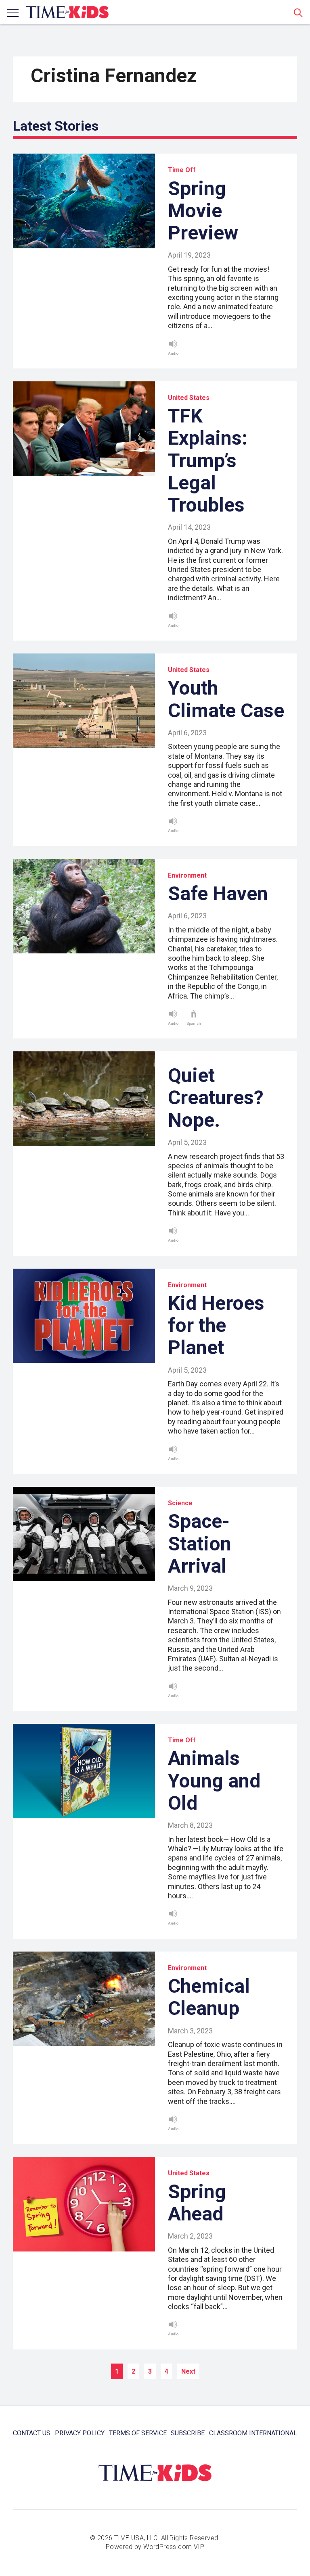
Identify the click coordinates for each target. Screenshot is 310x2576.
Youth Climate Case (226, 699)
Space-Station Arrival (200, 1543)
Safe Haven (218, 894)
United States (189, 398)
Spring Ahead (197, 2203)
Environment (187, 875)
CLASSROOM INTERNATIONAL (253, 2433)
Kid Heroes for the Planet (216, 1325)
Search (298, 12)
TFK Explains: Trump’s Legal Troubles (208, 460)
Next (188, 2371)
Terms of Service (138, 2433)
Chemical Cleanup (209, 1997)
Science (180, 1503)
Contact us (32, 2433)
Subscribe (188, 2433)
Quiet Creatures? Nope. (216, 1098)
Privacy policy (80, 2433)
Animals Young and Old (214, 1780)
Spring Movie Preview (203, 211)
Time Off (182, 170)
